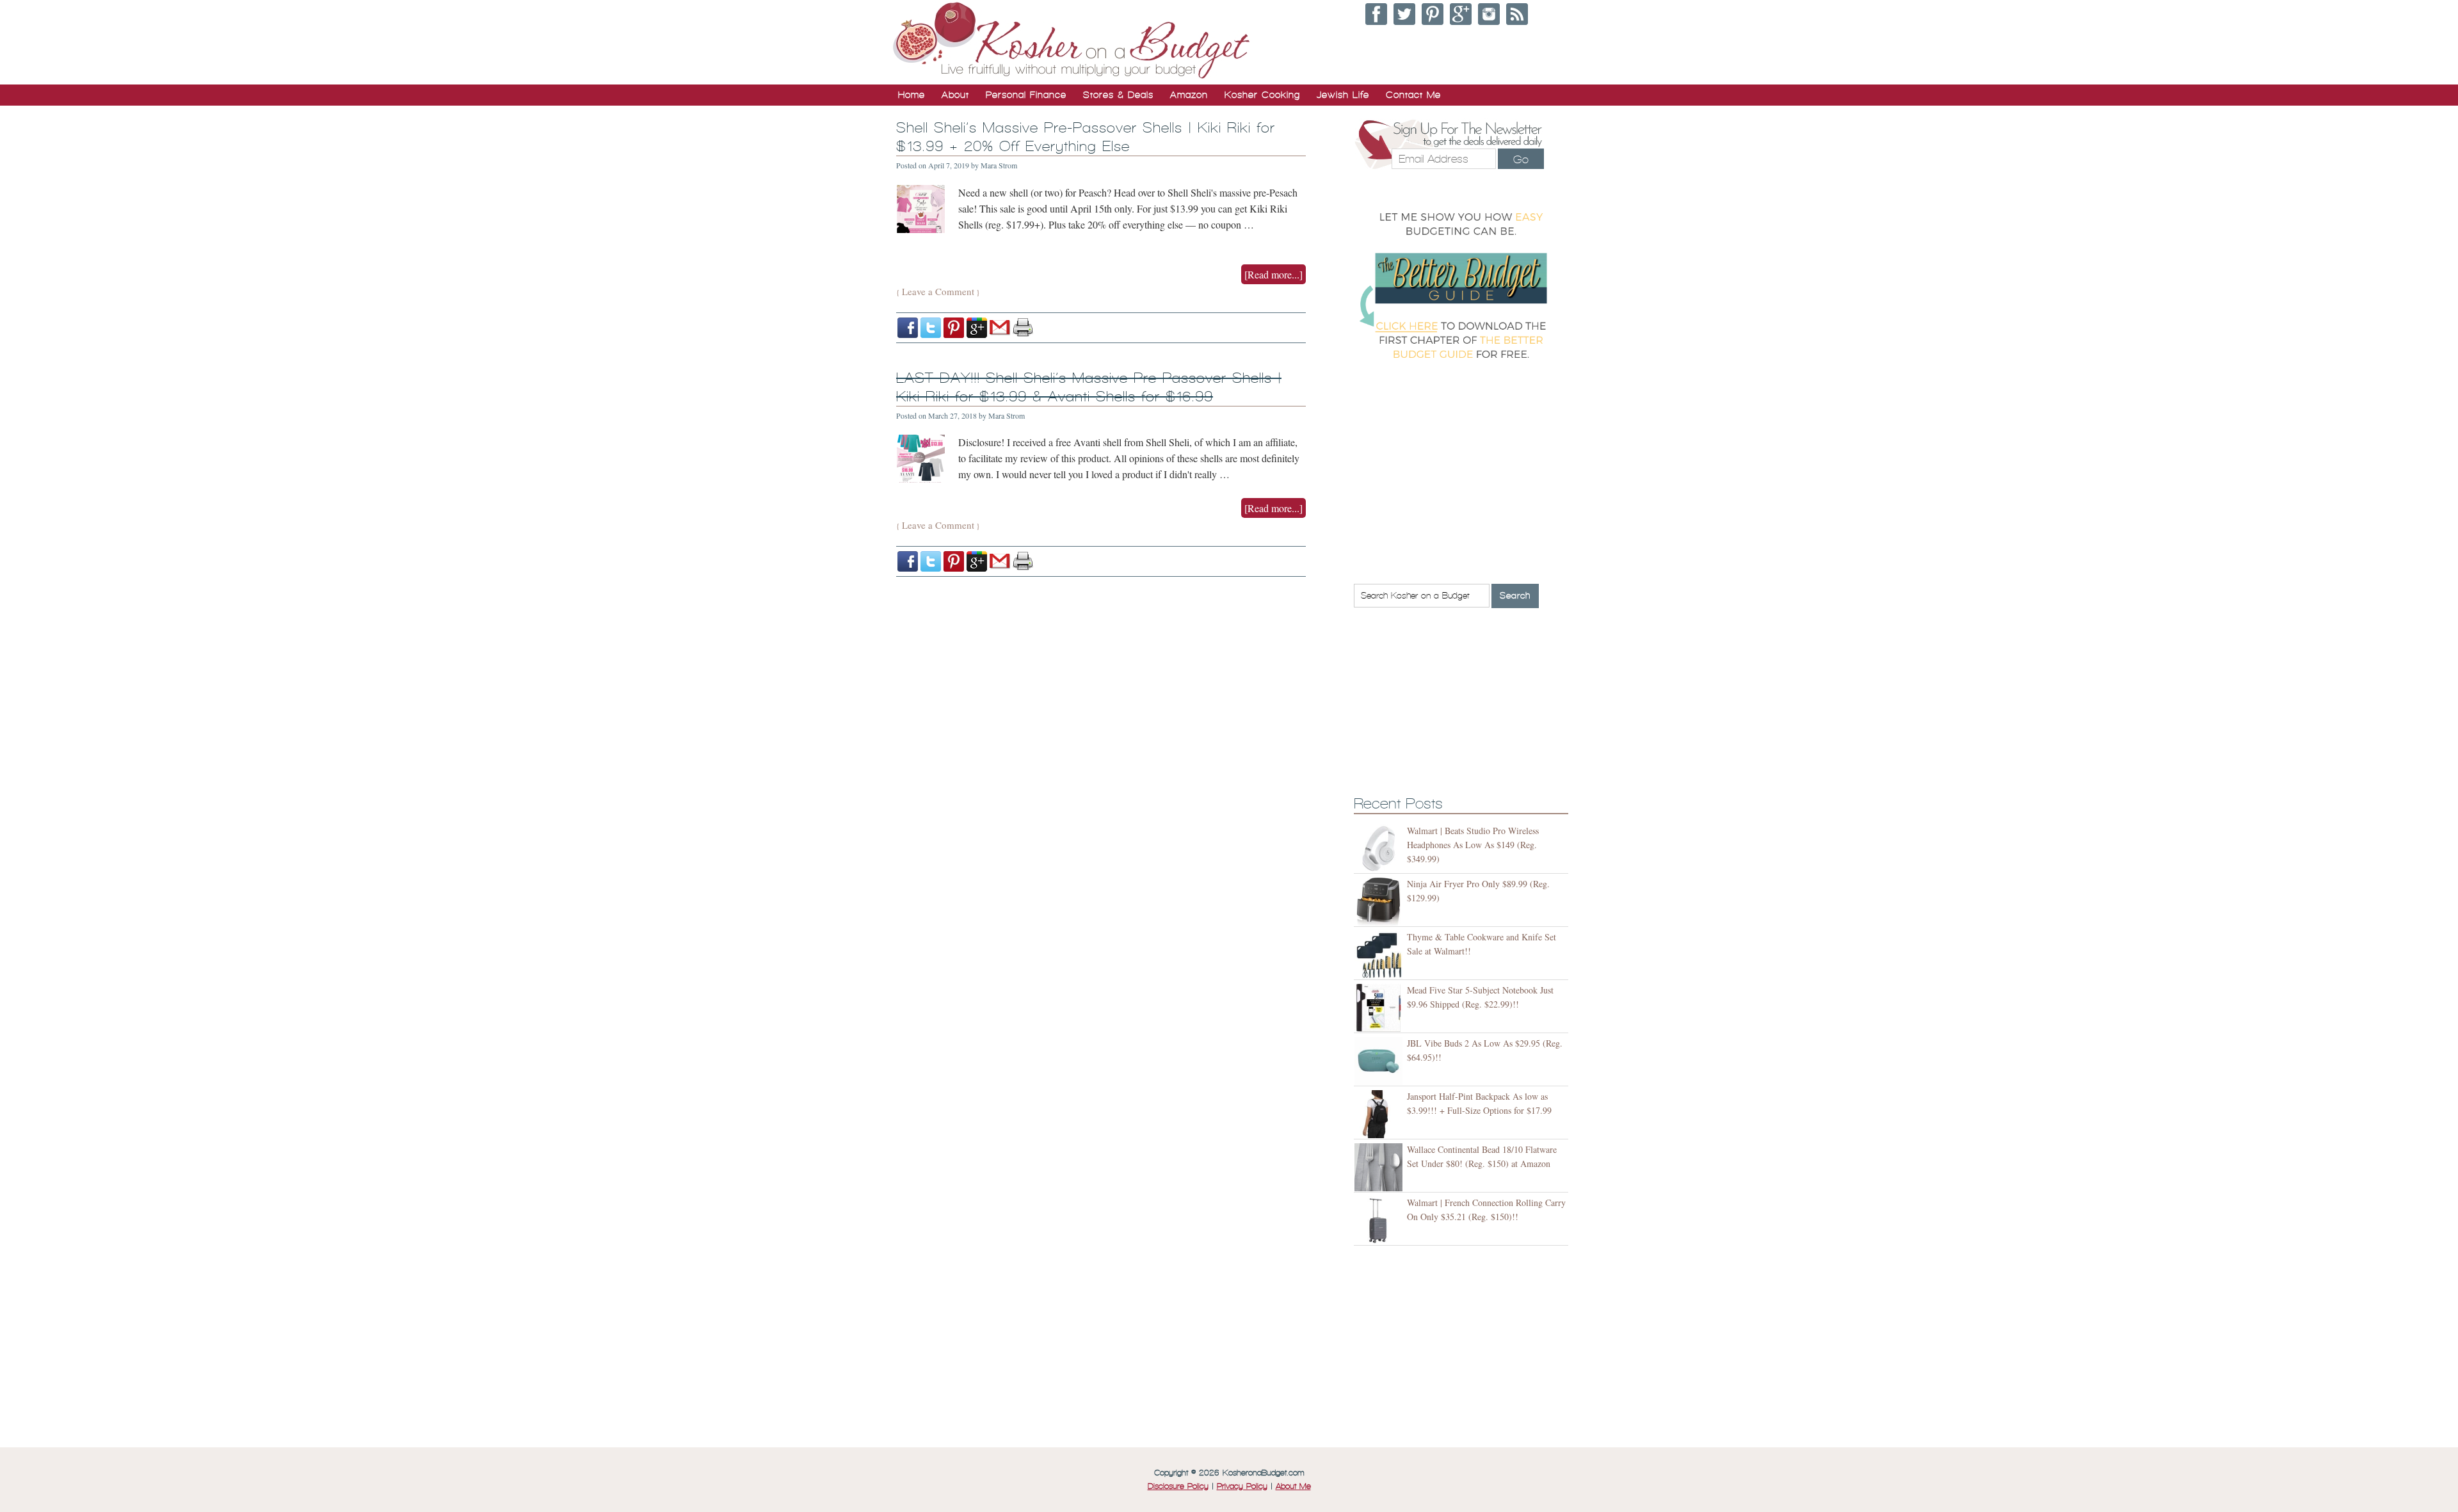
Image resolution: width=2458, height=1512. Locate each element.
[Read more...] (1273, 274)
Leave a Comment (938, 291)
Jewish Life (1343, 95)
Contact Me (1413, 95)
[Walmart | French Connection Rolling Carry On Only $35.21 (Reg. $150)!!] (1380, 1220)
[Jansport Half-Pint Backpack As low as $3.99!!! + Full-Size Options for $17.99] (1380, 1114)
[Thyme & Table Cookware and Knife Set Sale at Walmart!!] (1380, 955)
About (955, 95)
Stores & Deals (1118, 95)
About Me (1293, 1486)
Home (912, 95)
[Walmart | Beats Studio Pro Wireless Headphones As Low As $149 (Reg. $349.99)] (1380, 848)
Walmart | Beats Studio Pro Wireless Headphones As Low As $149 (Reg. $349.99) (1473, 845)
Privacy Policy (1242, 1486)
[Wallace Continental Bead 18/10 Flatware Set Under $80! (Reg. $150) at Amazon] (1380, 1167)
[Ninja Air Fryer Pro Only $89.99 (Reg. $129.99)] (1380, 902)
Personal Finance (1026, 95)
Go (1521, 159)
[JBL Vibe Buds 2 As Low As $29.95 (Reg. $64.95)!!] (1380, 1061)
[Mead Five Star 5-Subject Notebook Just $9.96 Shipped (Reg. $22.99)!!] (1380, 1008)
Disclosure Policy (1178, 1486)
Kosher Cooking (1262, 95)
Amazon (1189, 95)
